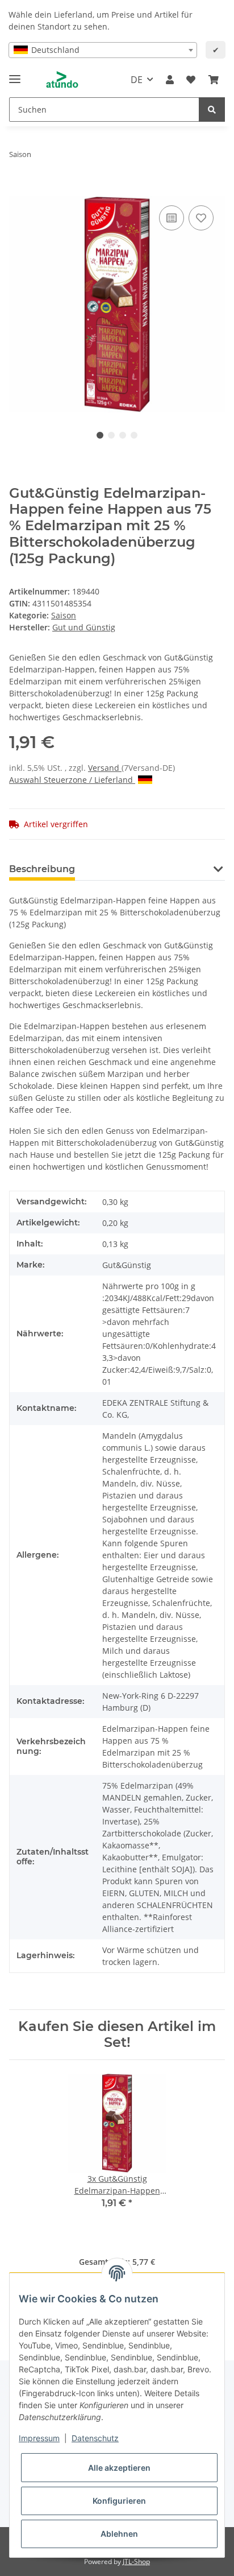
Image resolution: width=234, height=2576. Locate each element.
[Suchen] (212, 110)
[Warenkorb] (214, 80)
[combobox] (103, 50)
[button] (170, 80)
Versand (105, 768)
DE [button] (137, 80)
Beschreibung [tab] (42, 869)
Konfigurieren (119, 2501)
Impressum (39, 2438)
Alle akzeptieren (119, 2468)
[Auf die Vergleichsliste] (172, 218)
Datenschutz (95, 2438)
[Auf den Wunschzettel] (201, 218)
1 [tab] (100, 435)
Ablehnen (119, 2534)
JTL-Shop (136, 2561)
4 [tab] (134, 435)
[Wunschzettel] (191, 80)
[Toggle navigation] (15, 74)
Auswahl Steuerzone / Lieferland (72, 780)
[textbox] (103, 50)
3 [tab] (123, 435)
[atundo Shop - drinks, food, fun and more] (62, 80)
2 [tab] (111, 435)
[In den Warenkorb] (18, 190)
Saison (64, 615)
